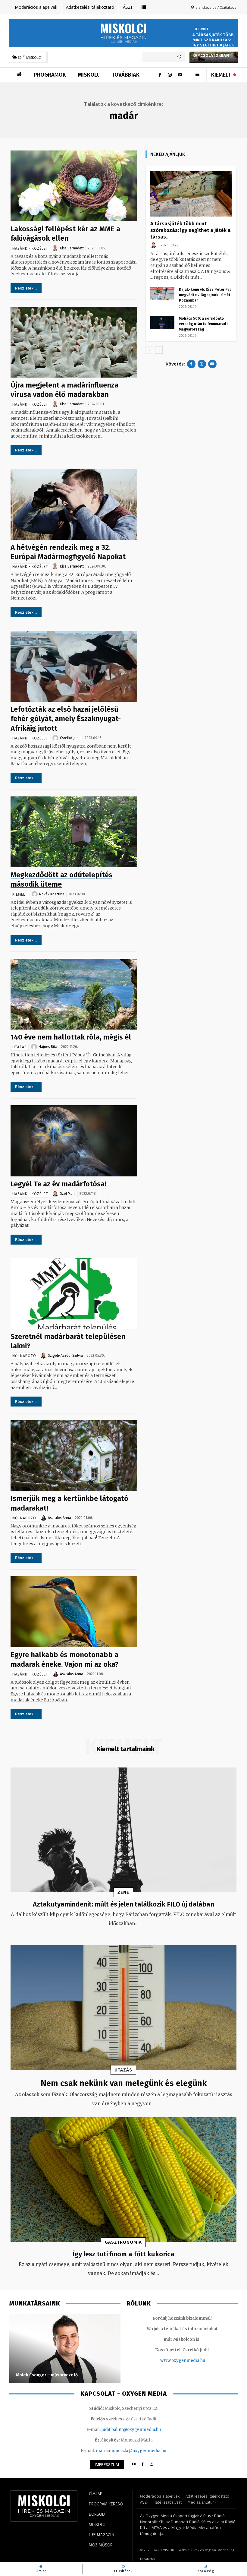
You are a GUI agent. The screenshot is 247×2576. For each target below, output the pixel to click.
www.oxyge (172, 2361)
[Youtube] (180, 75)
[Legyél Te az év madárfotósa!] (74, 1141)
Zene (123, 1892)
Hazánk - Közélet (30, 248)
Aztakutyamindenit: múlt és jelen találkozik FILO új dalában (123, 1904)
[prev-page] (149, 350)
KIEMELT (20, 894)
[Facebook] (160, 75)
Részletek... (26, 288)
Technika (202, 29)
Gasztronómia (123, 2242)
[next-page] (159, 350)
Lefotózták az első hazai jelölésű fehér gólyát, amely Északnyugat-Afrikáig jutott (66, 719)
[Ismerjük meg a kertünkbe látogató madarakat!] (74, 1456)
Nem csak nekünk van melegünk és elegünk (124, 2083)
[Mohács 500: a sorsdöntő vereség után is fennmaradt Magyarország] (162, 323)
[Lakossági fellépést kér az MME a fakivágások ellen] (74, 186)
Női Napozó (24, 1356)
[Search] (179, 57)
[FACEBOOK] (143, 2465)
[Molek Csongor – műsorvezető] (65, 2349)
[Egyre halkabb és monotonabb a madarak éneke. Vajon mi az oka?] (74, 1612)
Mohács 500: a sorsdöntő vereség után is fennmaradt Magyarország (203, 324)
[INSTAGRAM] (152, 2465)
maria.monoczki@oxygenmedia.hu (131, 2451)
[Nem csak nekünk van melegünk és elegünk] (123, 2007)
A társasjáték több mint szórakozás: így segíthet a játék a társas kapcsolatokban (213, 45)
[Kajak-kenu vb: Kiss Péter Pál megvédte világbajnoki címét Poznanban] (162, 294)
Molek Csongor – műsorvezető (47, 2375)
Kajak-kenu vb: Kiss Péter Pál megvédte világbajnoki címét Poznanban (205, 295)
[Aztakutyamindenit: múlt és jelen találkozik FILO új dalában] (123, 1830)
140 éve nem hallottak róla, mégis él (71, 1037)
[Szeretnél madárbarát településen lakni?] (74, 1294)
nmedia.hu (194, 2361)
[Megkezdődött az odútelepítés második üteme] (74, 832)
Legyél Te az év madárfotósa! (58, 1184)
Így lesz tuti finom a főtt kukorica (123, 2254)
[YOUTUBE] (134, 2465)
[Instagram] (170, 75)
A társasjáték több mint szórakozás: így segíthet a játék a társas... (191, 230)
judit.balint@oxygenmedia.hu (131, 2430)
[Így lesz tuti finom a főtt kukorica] (123, 2180)
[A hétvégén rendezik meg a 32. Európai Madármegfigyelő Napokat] (74, 504)
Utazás (20, 1047)
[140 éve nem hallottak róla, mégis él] (74, 994)
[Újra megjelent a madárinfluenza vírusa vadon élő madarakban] (74, 342)
